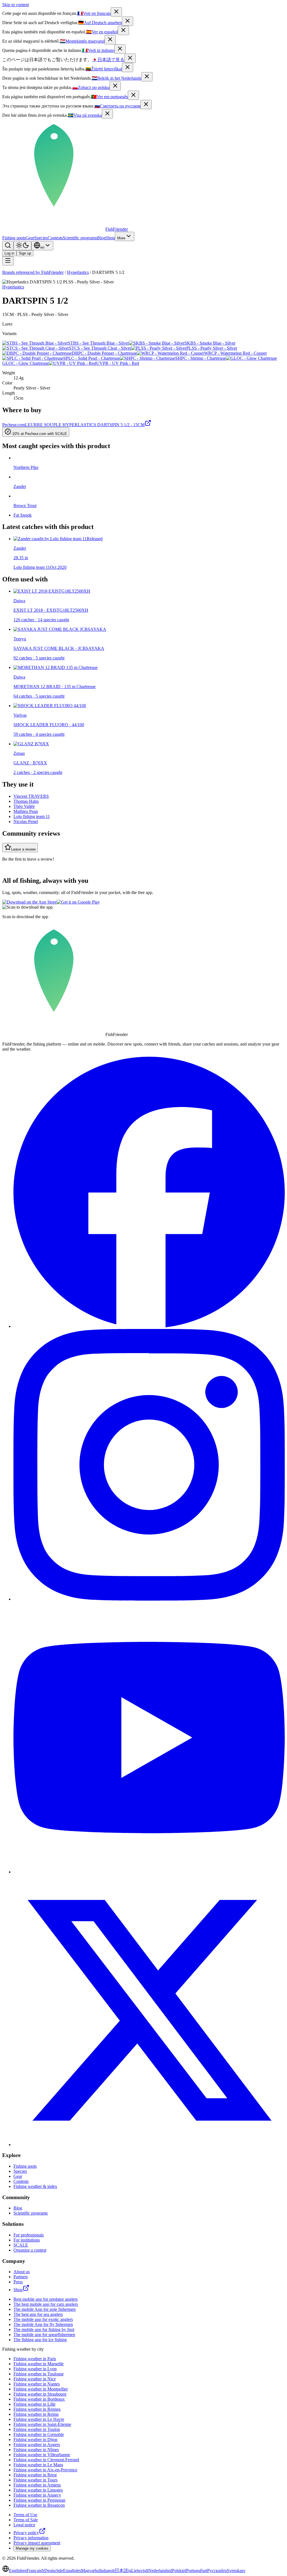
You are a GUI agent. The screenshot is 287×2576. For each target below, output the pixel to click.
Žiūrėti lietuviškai (104, 69)
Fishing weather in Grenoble (39, 2434)
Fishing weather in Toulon (37, 2429)
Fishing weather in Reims (36, 2414)
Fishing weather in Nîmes (36, 2450)
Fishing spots (14, 238)
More (121, 238)
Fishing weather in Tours (35, 2480)
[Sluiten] (147, 77)
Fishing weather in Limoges (38, 2490)
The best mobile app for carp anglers (46, 2304)
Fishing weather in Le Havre (39, 2419)
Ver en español (102, 32)
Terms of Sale (26, 2520)
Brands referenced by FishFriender (33, 272)
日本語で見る (108, 60)
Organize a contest (30, 2250)
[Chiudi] (120, 49)
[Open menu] (8, 261)
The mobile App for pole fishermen (45, 2309)
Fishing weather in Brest (35, 2475)
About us (22, 2272)
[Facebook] (149, 1326)
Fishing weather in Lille (34, 2404)
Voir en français (94, 13)
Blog (101, 238)
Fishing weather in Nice (35, 2379)
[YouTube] (149, 1872)
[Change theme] (22, 246)
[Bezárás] (110, 40)
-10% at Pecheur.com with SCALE (39, 434)
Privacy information (31, 2538)
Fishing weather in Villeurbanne (42, 2455)
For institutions (27, 2240)
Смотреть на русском (117, 106)
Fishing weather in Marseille (39, 2364)
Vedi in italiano (98, 50)
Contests (55, 238)
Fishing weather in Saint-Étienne (42, 2424)
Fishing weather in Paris (35, 2359)
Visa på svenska (85, 115)
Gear (30, 238)
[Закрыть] (146, 105)
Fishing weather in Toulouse (39, 2374)
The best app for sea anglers (38, 2314)
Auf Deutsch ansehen (100, 23)
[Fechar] (133, 95)
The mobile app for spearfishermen (44, 2335)
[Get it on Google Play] (78, 902)
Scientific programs (80, 238)
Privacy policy (26, 2533)
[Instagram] (149, 1599)
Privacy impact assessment (37, 2543)
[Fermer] (116, 12)
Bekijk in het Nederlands (116, 78)
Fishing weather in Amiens (37, 2485)
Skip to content (16, 5)
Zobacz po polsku (91, 87)
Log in (9, 253)
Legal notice (24, 2525)
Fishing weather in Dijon (35, 2439)
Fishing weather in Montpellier (41, 2389)
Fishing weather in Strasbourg (40, 2394)
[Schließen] (128, 21)
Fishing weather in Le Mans (38, 2465)
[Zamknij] (115, 86)
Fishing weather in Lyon (35, 2369)
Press (18, 2282)
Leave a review (23, 849)
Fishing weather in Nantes (37, 2384)
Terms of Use (25, 2515)
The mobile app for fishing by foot (44, 2329)
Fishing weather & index (35, 2186)
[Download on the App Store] (29, 902)
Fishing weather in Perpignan (39, 2500)
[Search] (8, 246)
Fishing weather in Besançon (39, 2505)
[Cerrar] (123, 30)
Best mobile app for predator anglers (46, 2299)
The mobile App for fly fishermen (43, 2324)
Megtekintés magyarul (82, 41)
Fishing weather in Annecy (37, 2495)
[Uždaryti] (128, 67)
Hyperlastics (78, 272)
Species (41, 238)
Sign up (25, 253)
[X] (149, 2145)
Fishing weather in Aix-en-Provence (45, 2470)
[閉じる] (130, 58)
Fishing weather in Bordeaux (39, 2399)
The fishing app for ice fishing (40, 2340)
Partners (21, 2277)
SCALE (21, 2245)
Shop (110, 238)
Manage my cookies (32, 2548)
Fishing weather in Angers (37, 2445)
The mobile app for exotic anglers (43, 2319)
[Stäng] (107, 114)
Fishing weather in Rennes (37, 2409)
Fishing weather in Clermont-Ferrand (46, 2460)
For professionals (29, 2235)
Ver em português (109, 97)
